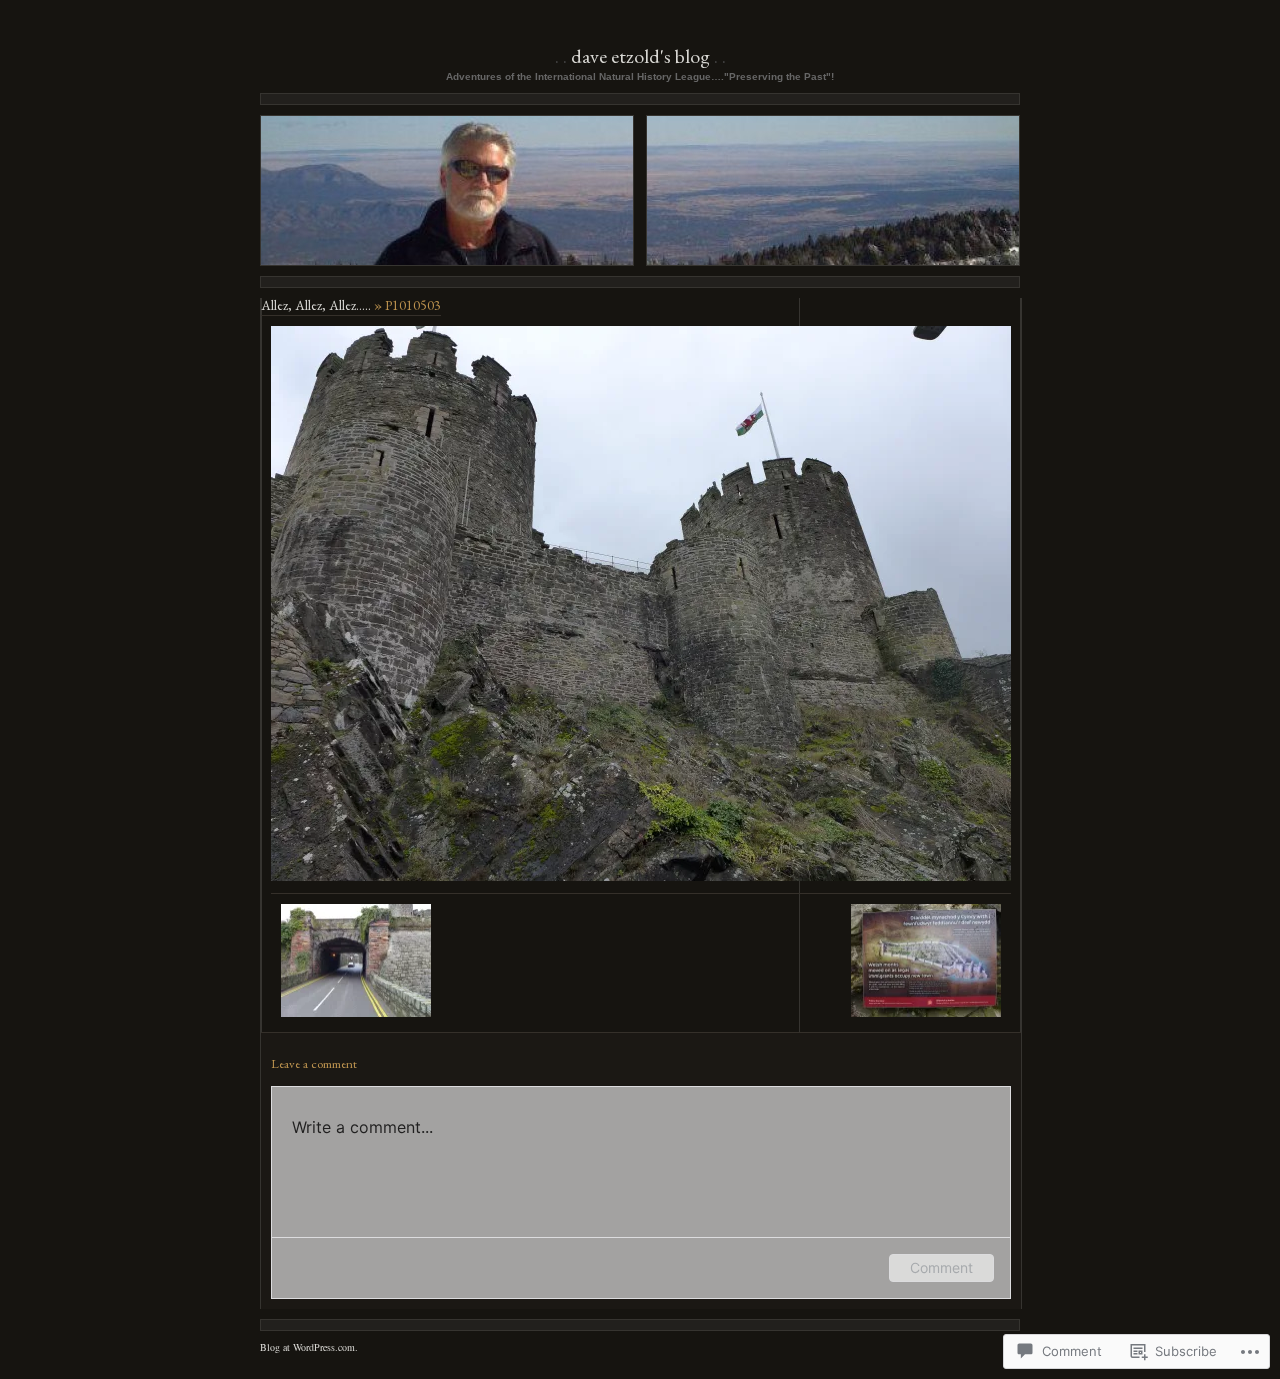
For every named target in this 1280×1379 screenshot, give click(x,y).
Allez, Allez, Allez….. (316, 305)
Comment (941, 1267)
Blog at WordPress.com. (309, 1347)
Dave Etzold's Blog (640, 56)
